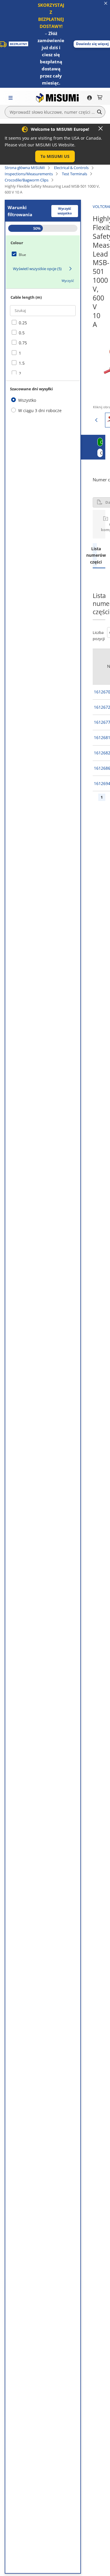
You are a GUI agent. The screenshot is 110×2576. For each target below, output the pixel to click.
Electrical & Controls (71, 168)
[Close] (101, 128)
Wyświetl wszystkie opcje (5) (37, 269)
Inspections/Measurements (29, 174)
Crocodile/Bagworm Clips (27, 180)
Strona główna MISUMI (25, 168)
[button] (55, 156)
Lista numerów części (95, 555)
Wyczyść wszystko (65, 211)
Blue (22, 255)
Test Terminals (75, 174)
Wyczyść (68, 281)
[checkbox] (43, 255)
